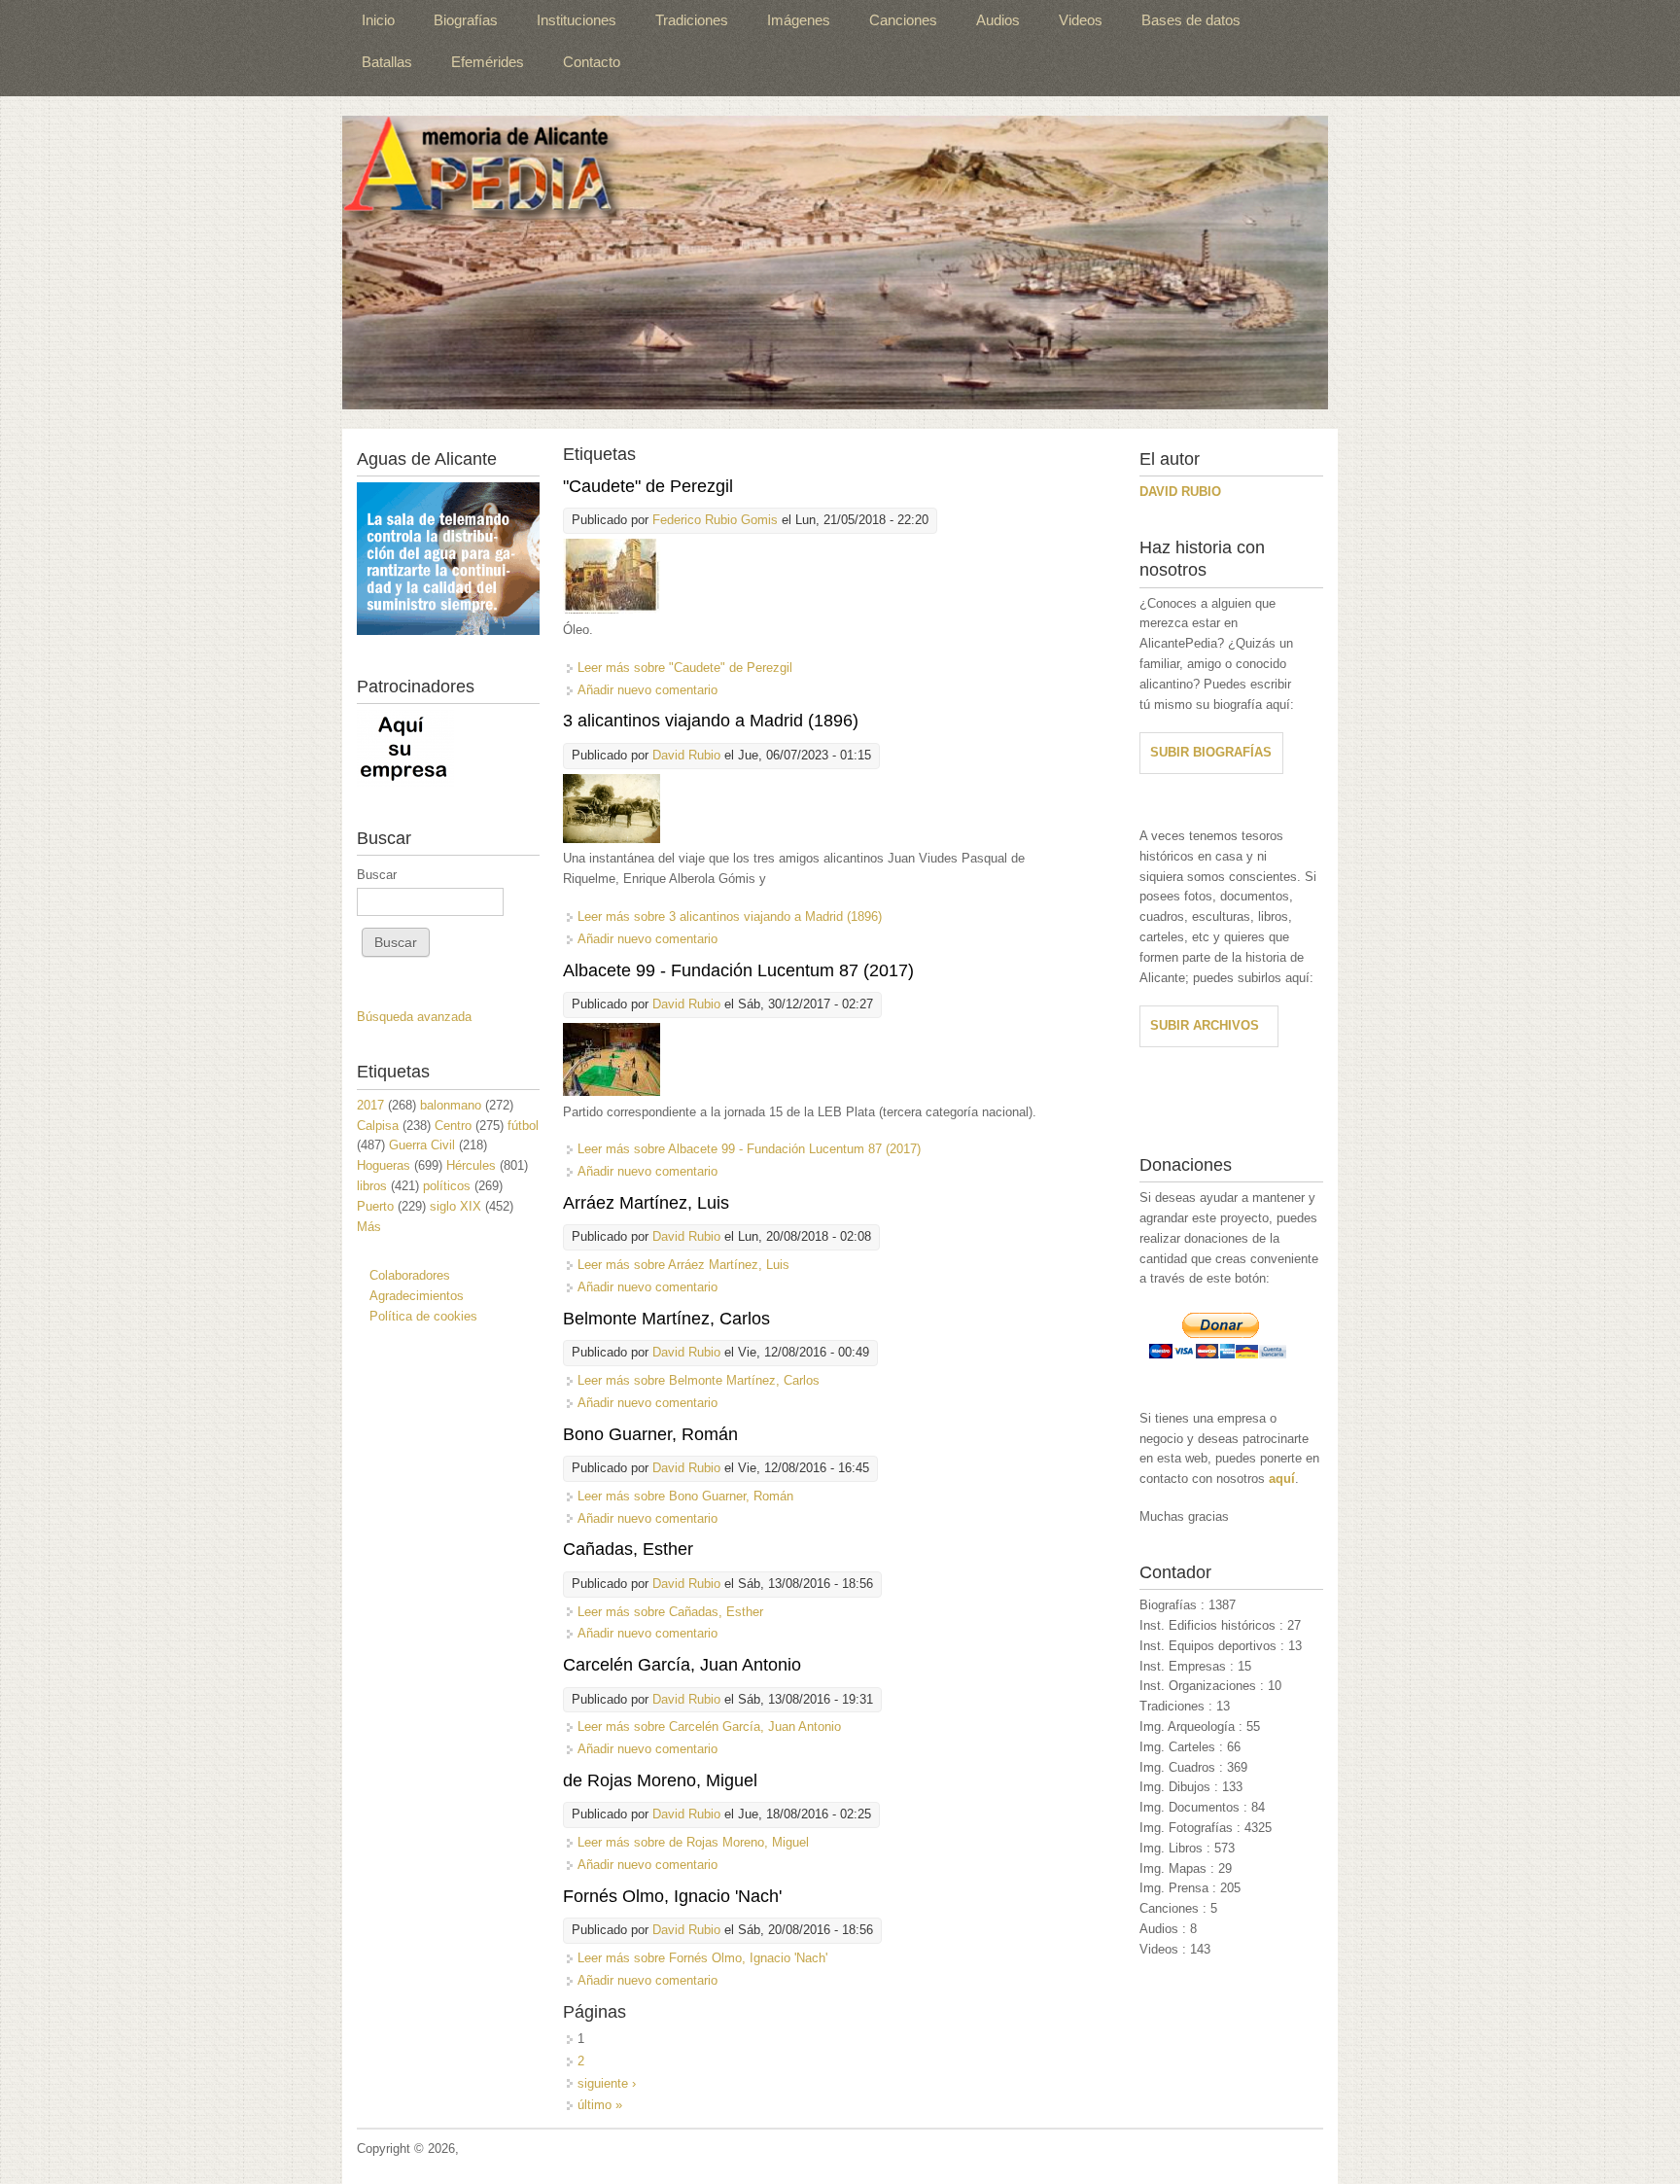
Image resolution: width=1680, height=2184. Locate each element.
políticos (447, 1186)
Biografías (466, 20)
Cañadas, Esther (628, 1549)
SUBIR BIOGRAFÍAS (1211, 752)
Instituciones (577, 20)
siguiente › (607, 2083)
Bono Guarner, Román (650, 1434)
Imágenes (799, 20)
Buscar (377, 875)
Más (369, 1227)
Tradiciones (692, 20)
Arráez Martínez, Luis (646, 1203)
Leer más (685, 668)
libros (372, 1186)
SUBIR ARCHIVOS (1205, 1025)
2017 (370, 1105)
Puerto (375, 1206)
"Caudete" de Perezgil (648, 486)
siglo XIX (455, 1206)
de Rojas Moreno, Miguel (660, 1780)
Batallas (387, 62)
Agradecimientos (417, 1296)
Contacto (592, 62)
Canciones (903, 20)
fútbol (523, 1126)
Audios (998, 20)
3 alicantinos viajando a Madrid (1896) (711, 721)
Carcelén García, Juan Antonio (682, 1665)
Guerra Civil (422, 1145)
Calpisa (378, 1126)
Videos (1081, 20)
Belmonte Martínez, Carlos (666, 1319)
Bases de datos (1191, 20)
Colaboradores (410, 1275)
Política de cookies (423, 1316)
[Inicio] (835, 263)
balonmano (451, 1105)
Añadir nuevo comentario (647, 690)
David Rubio (686, 755)
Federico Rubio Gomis (715, 520)
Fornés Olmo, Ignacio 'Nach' (672, 1896)
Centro (453, 1126)
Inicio (378, 20)
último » (600, 2105)
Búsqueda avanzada (414, 1017)
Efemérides (488, 62)
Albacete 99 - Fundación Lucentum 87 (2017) (738, 970)
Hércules (471, 1165)
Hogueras (384, 1165)
